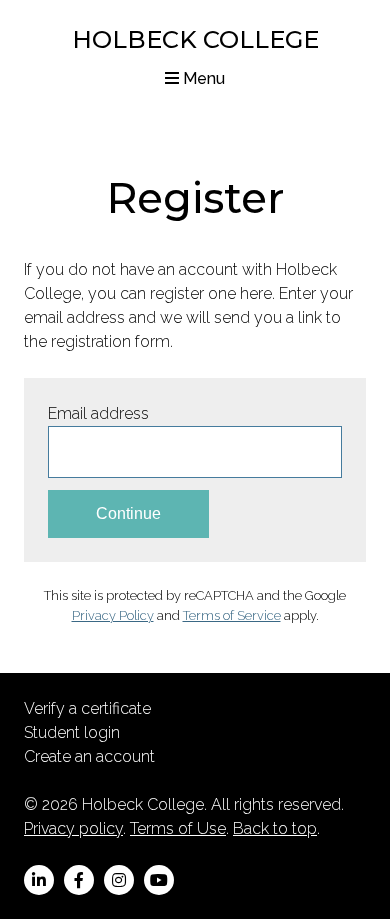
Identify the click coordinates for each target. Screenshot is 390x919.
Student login (72, 732)
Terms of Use (178, 828)
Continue (128, 513)
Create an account (89, 756)
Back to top (275, 828)
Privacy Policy (113, 615)
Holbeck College (195, 39)
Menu (202, 78)
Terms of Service (232, 615)
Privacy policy (73, 828)
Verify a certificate (87, 708)
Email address (98, 413)
